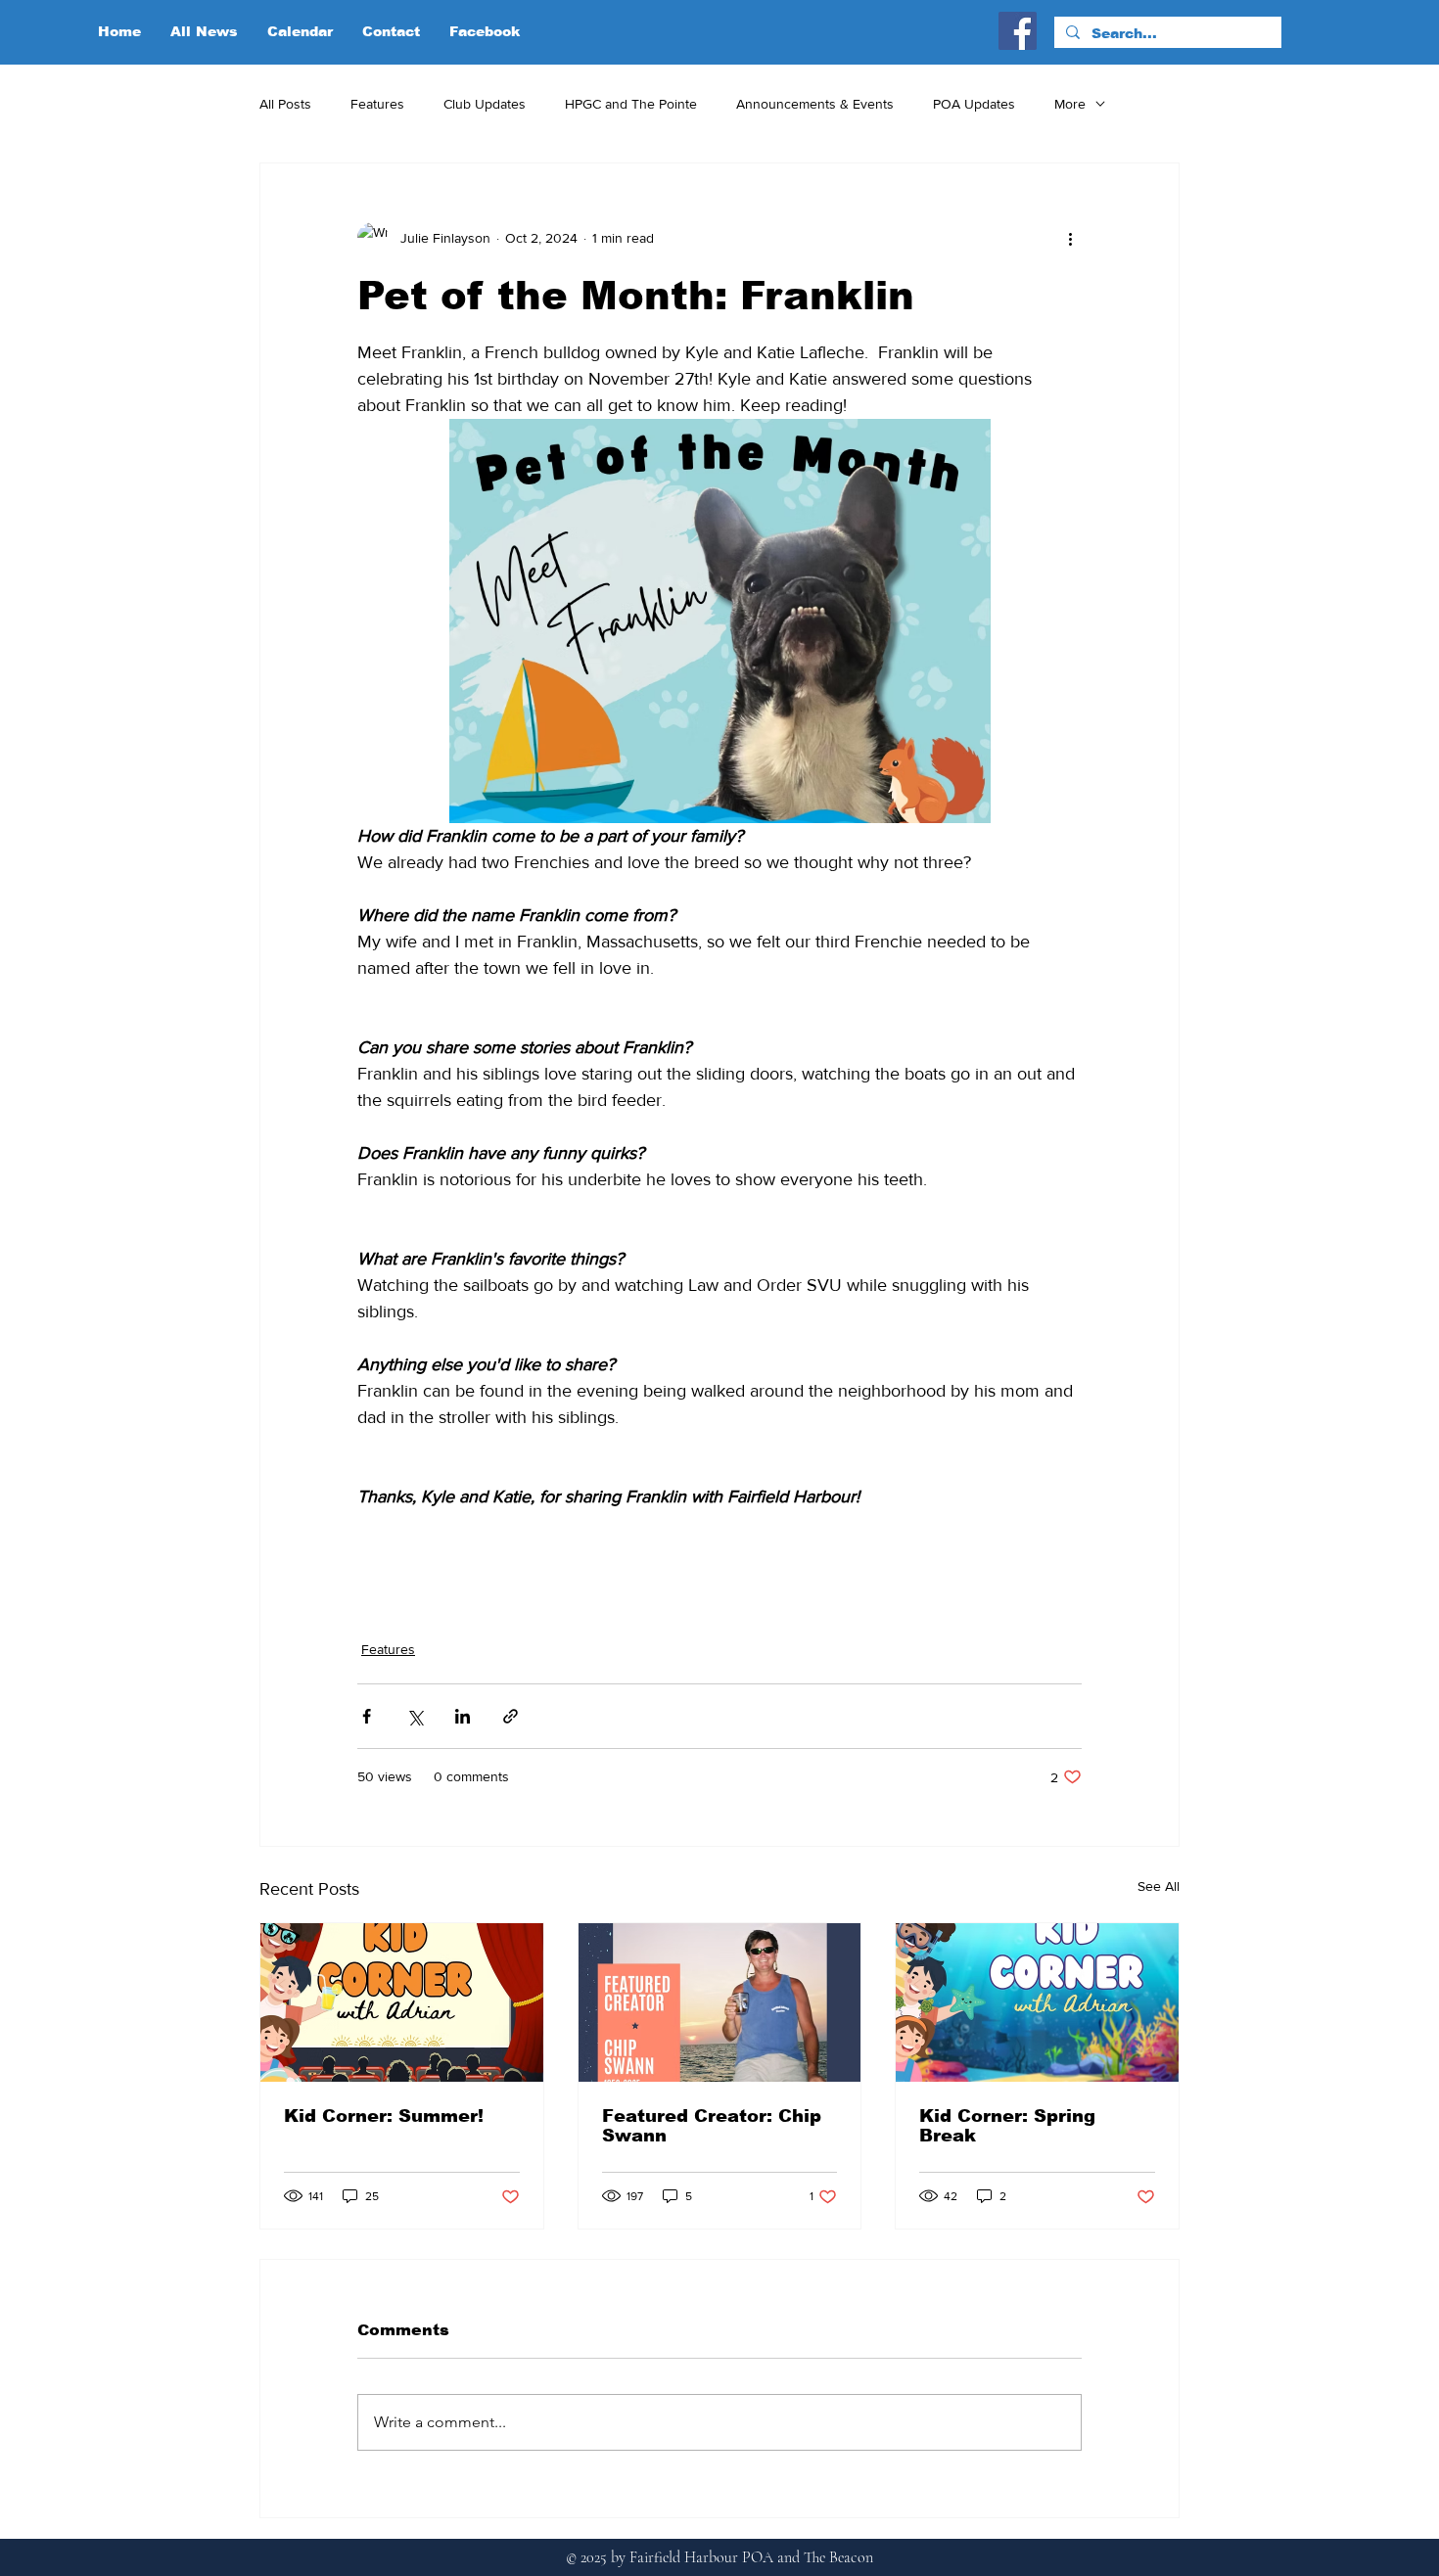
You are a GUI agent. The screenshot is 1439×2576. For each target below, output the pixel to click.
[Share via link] (511, 1716)
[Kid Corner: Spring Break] (1037, 2002)
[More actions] (1070, 238)
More (1070, 104)
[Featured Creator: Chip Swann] (720, 2002)
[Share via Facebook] (367, 1716)
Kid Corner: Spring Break (1007, 2126)
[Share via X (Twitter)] (415, 1716)
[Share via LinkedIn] (463, 1716)
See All (1159, 1886)
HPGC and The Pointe (631, 104)
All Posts (285, 104)
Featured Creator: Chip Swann (712, 2126)
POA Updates (974, 104)
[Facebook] (1018, 31)
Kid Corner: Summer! (384, 2116)
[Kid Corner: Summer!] (402, 2002)
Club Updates (485, 104)
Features (377, 104)
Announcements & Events (815, 104)
